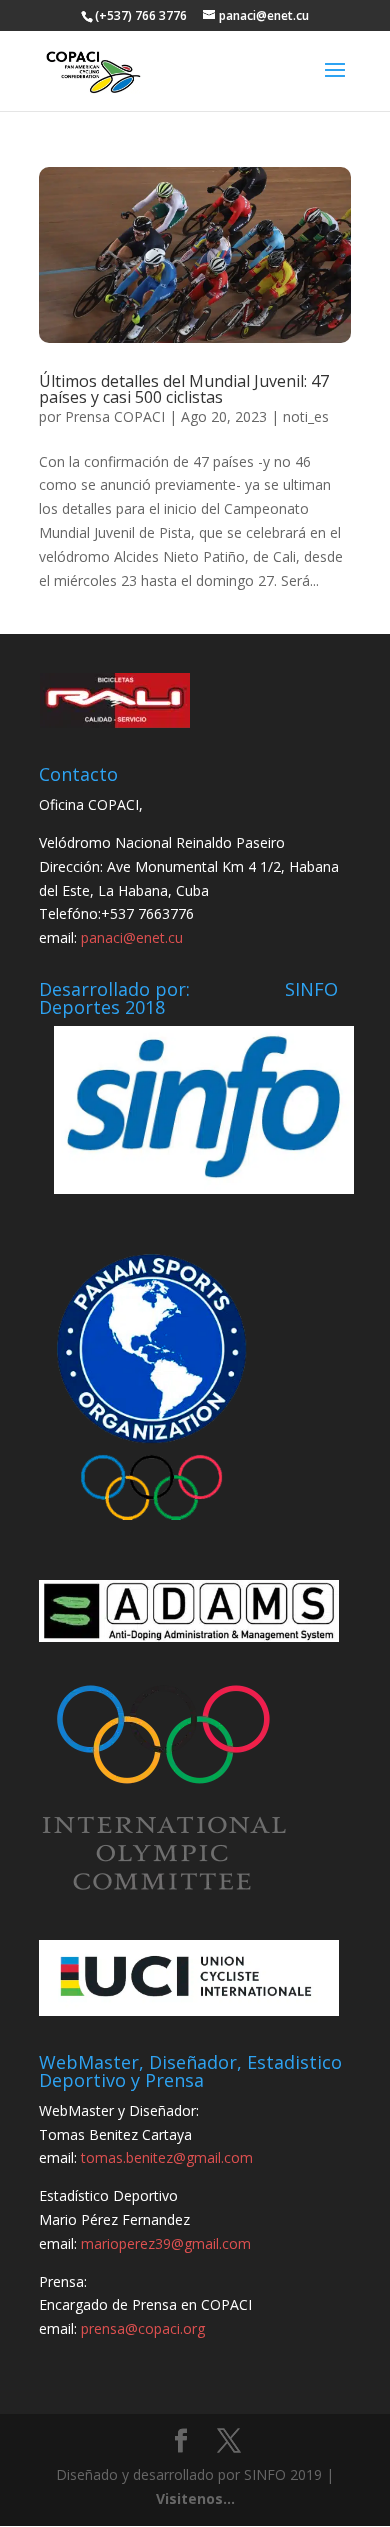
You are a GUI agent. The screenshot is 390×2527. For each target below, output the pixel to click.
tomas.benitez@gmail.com (167, 2157)
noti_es (306, 416)
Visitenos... (195, 2498)
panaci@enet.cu (132, 937)
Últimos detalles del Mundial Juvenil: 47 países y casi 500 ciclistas (184, 389)
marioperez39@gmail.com (166, 2243)
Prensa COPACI (115, 416)
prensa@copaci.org (143, 2328)
